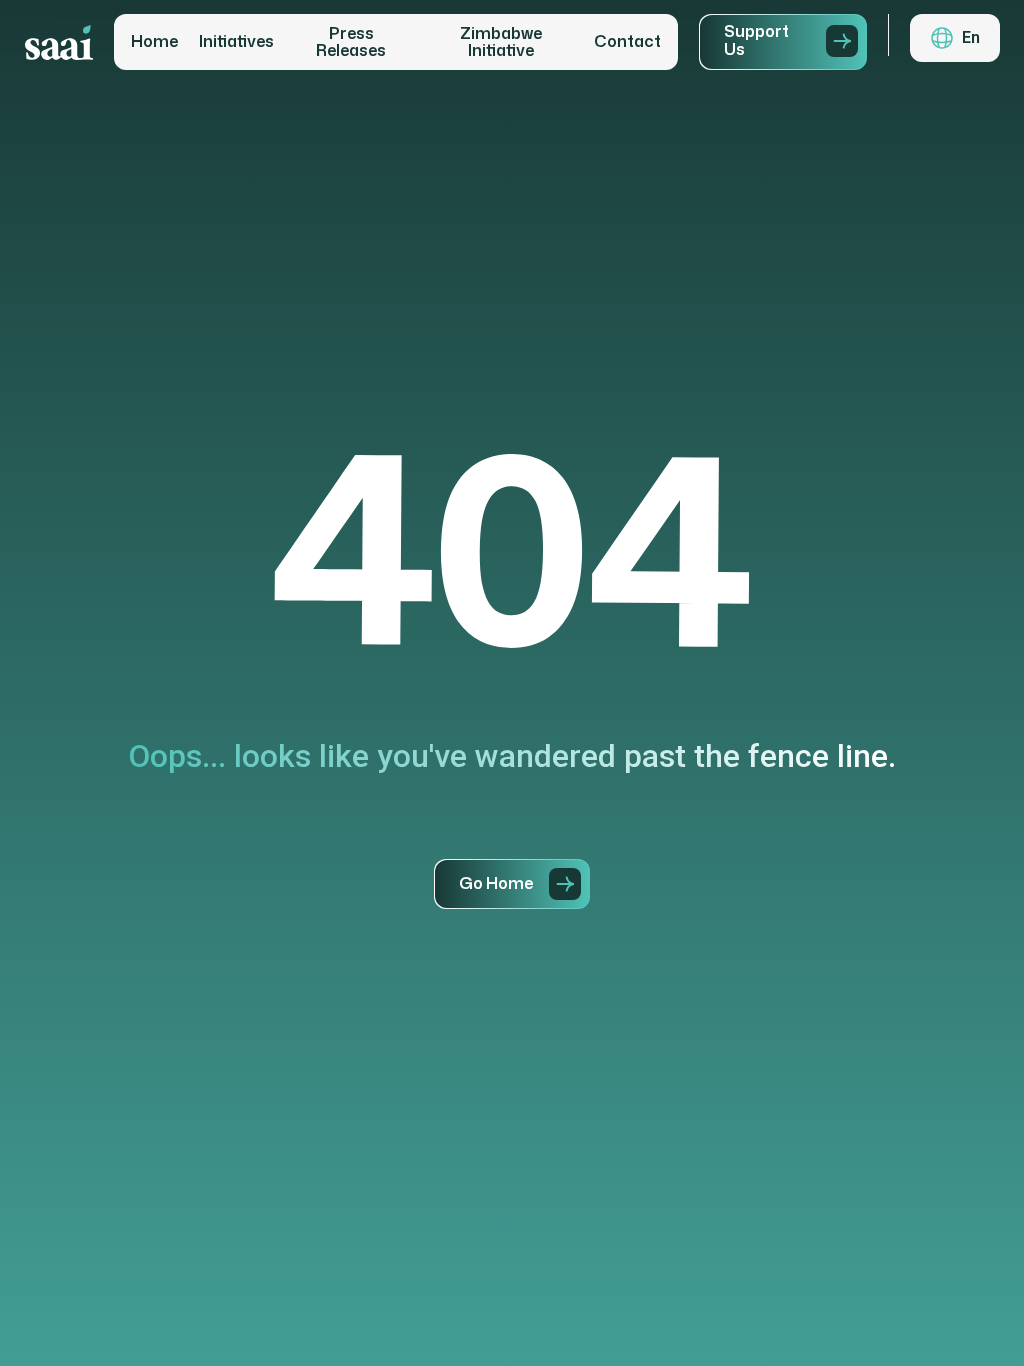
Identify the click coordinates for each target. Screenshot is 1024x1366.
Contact (627, 42)
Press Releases (351, 42)
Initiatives (236, 42)
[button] (955, 38)
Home (154, 42)
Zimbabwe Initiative (501, 42)
